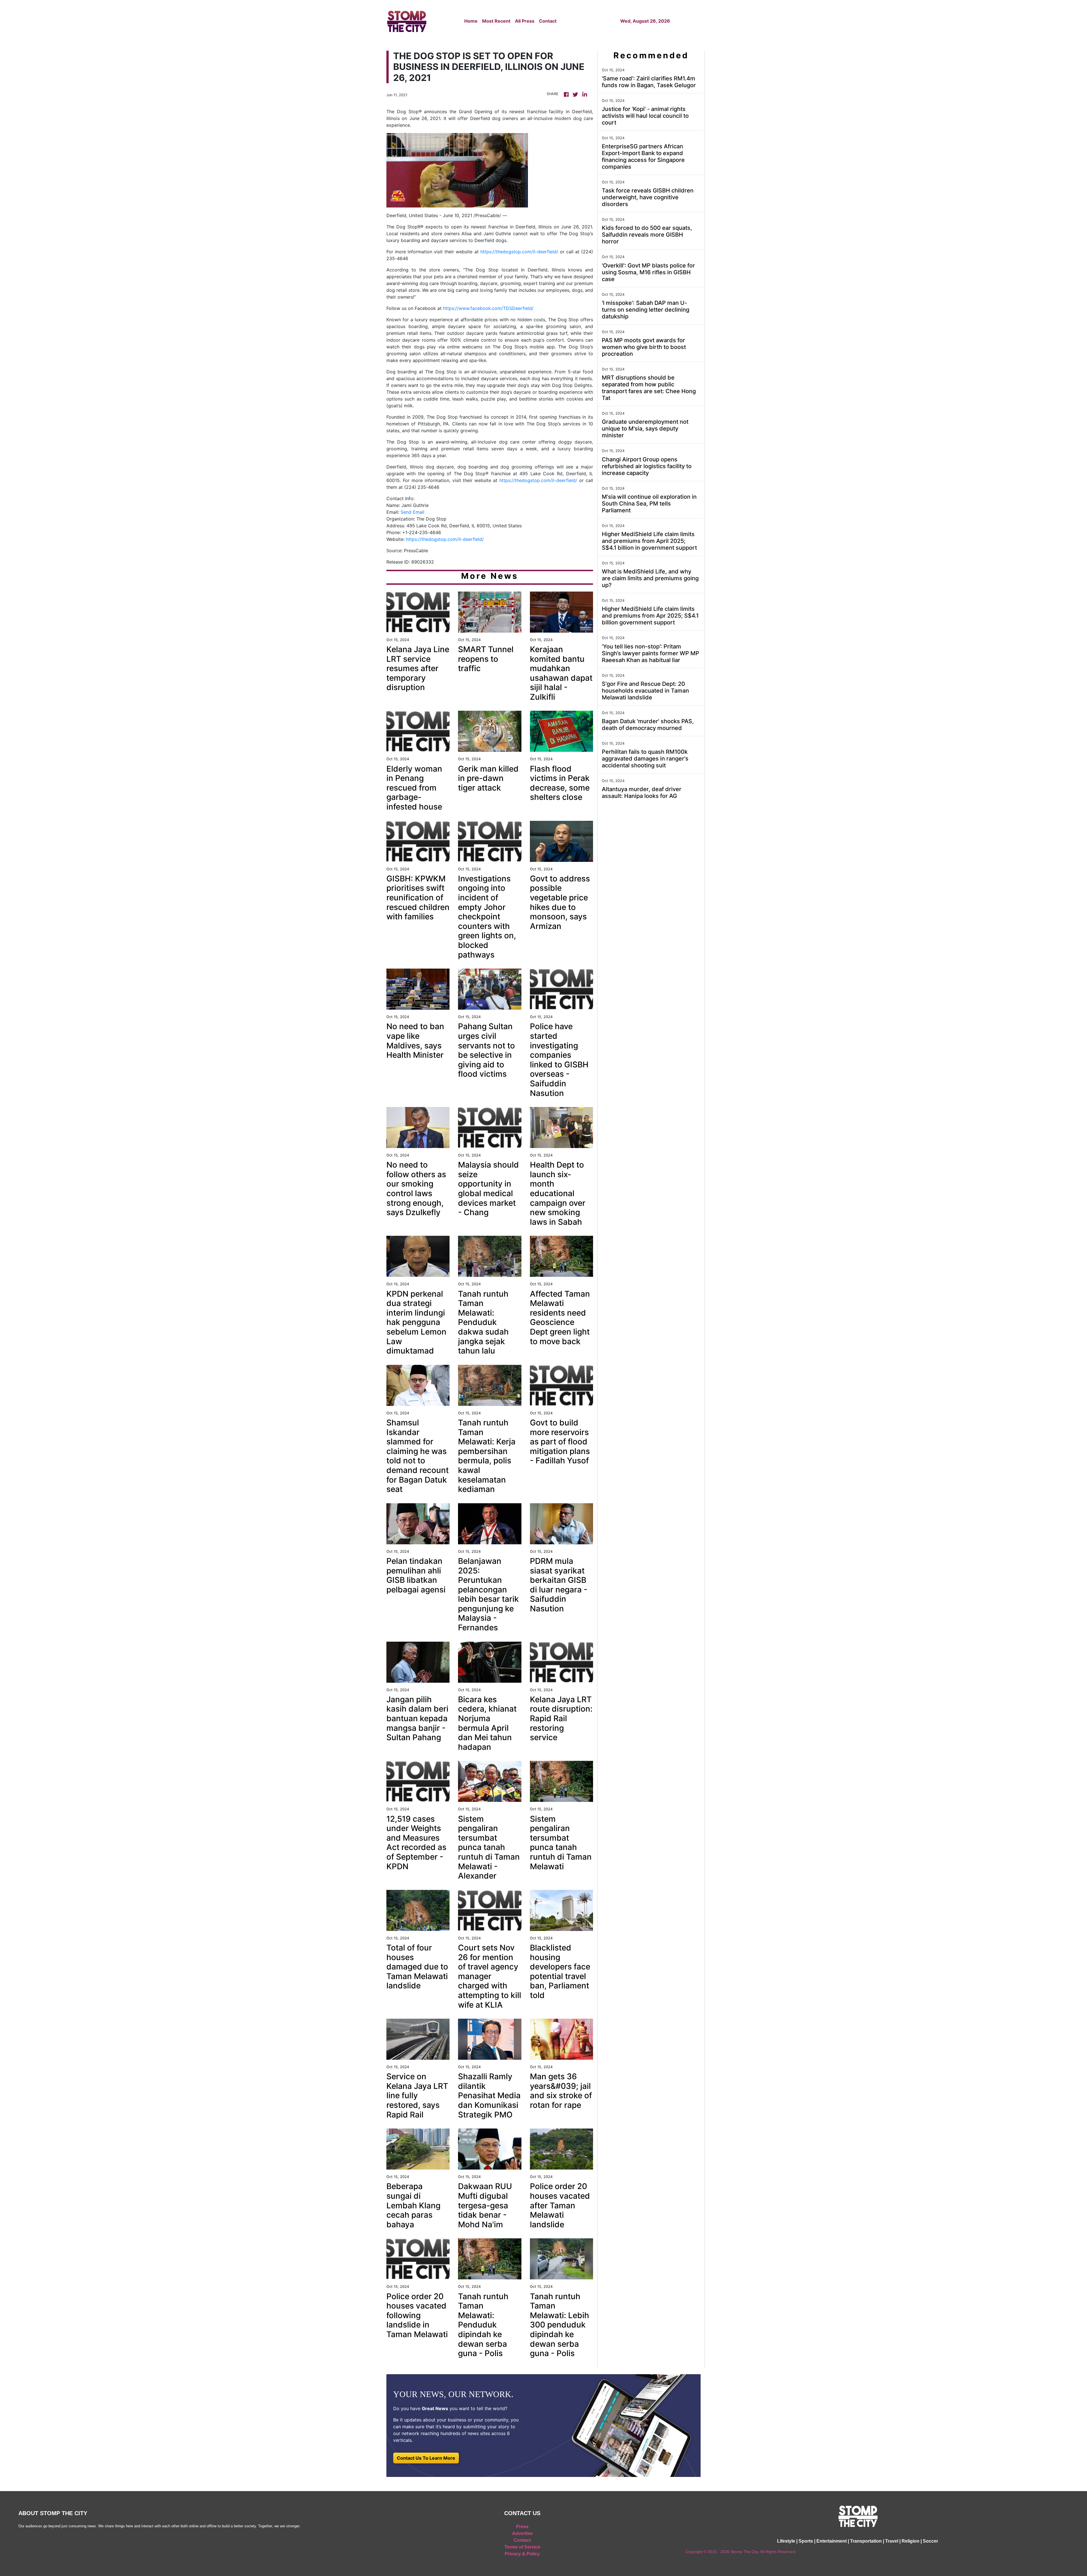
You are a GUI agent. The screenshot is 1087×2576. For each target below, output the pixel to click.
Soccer (930, 2541)
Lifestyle (786, 2541)
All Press (525, 21)
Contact (548, 21)
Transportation (866, 2541)
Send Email (412, 512)
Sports (806, 2541)
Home (471, 21)
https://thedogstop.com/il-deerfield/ (519, 252)
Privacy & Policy (522, 2554)
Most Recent (496, 21)
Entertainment (832, 2541)
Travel (892, 2541)
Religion (911, 2541)
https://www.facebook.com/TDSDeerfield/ (488, 308)
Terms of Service (522, 2547)
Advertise (522, 2533)
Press (522, 2527)
